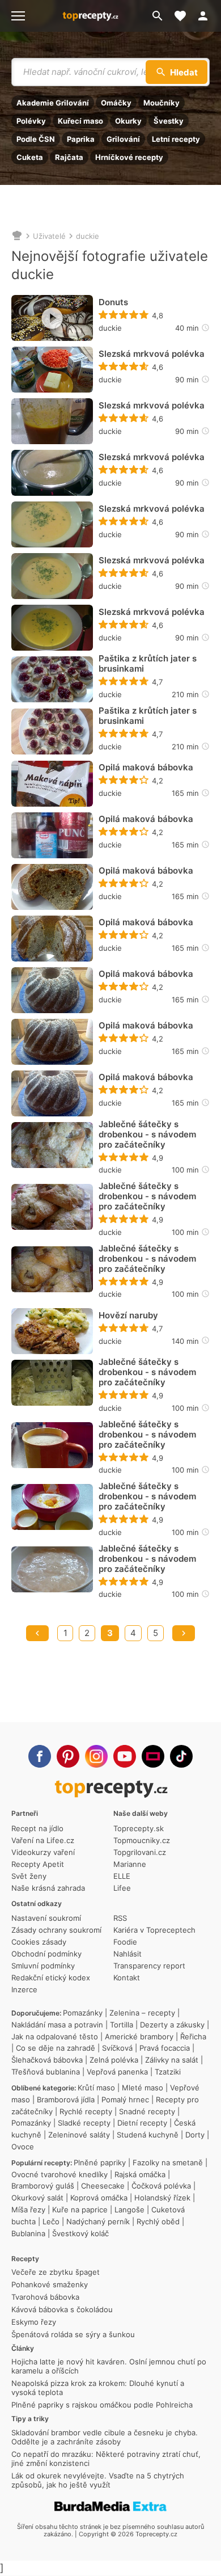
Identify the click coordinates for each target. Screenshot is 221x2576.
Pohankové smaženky (50, 2284)
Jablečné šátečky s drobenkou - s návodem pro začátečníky (147, 1135)
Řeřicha (193, 2037)
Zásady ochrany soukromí (56, 1930)
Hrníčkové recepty (129, 157)
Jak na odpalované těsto (55, 2037)
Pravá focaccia (165, 2048)
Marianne (130, 1864)
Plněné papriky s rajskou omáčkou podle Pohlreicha (102, 2405)
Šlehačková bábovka (47, 2060)
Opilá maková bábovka (146, 768)
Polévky (31, 121)
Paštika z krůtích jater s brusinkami (148, 664)
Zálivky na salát (172, 2060)
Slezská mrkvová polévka (152, 354)
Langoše (129, 2210)
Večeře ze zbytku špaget (56, 2272)
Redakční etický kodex (51, 1978)
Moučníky (161, 103)
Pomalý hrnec (125, 2099)
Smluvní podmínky (43, 1966)
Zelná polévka (114, 2060)
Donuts (113, 302)
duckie (88, 236)
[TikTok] (181, 1756)
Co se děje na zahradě (56, 2048)
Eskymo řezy (34, 2322)
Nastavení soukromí (46, 1918)
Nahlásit (127, 1954)
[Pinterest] (68, 1756)
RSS (120, 1918)
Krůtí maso (96, 2088)
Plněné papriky (100, 2162)
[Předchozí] (37, 1633)
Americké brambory (139, 2037)
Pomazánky (83, 2013)
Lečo (51, 2221)
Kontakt (127, 1978)
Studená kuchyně (148, 2135)
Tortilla (122, 2025)
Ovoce (23, 2147)
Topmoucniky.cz (142, 1840)
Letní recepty (176, 139)
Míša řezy (28, 2210)
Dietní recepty (142, 2123)
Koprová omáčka (99, 2198)
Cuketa (30, 157)
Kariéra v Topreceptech (154, 1930)
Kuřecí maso (80, 121)
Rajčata (69, 157)
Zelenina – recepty (142, 2013)
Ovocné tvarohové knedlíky (59, 2174)
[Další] (184, 1633)
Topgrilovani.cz (140, 1852)
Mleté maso (143, 2088)
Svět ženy (29, 1876)
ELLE (122, 1876)
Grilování (123, 139)
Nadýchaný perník (98, 2221)
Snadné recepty (147, 2111)
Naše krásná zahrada (48, 1888)
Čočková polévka (161, 2186)
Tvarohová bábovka (45, 2297)
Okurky (128, 121)
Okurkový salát (37, 2198)
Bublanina (28, 2233)
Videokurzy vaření (43, 1852)
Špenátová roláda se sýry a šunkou (73, 2334)
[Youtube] (125, 1756)
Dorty (195, 2135)
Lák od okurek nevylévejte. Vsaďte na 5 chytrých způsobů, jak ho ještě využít (98, 2480)
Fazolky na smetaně (168, 2162)
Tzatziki (168, 2072)
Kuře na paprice (80, 2210)
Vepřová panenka (117, 2072)
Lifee (122, 1888)
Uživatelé (49, 236)
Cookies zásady (39, 1942)
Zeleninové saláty (79, 2135)
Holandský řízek (162, 2198)
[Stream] (153, 1756)
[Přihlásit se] (206, 16)
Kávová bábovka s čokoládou (62, 2309)
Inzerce (24, 1989)
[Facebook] (40, 1756)
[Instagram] (96, 1756)
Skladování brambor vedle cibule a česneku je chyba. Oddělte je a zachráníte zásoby (105, 2437)
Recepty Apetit (38, 1864)
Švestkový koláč (80, 2233)
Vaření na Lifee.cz (43, 1840)
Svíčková (117, 2048)
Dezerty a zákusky (172, 2025)
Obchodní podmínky (46, 1954)
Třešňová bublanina (46, 2072)
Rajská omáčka (140, 2174)
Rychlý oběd (158, 2221)
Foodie (125, 1942)
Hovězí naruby (128, 1316)
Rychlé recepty (86, 2111)
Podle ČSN (36, 139)
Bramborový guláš (43, 2186)
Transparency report (149, 1966)
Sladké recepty (84, 2123)
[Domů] (17, 236)
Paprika (81, 139)
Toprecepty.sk (139, 1828)
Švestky (169, 121)
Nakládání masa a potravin (57, 2025)
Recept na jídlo (37, 1828)
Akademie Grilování (53, 103)
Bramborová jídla (66, 2099)
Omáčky (116, 103)
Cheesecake (103, 2186)
